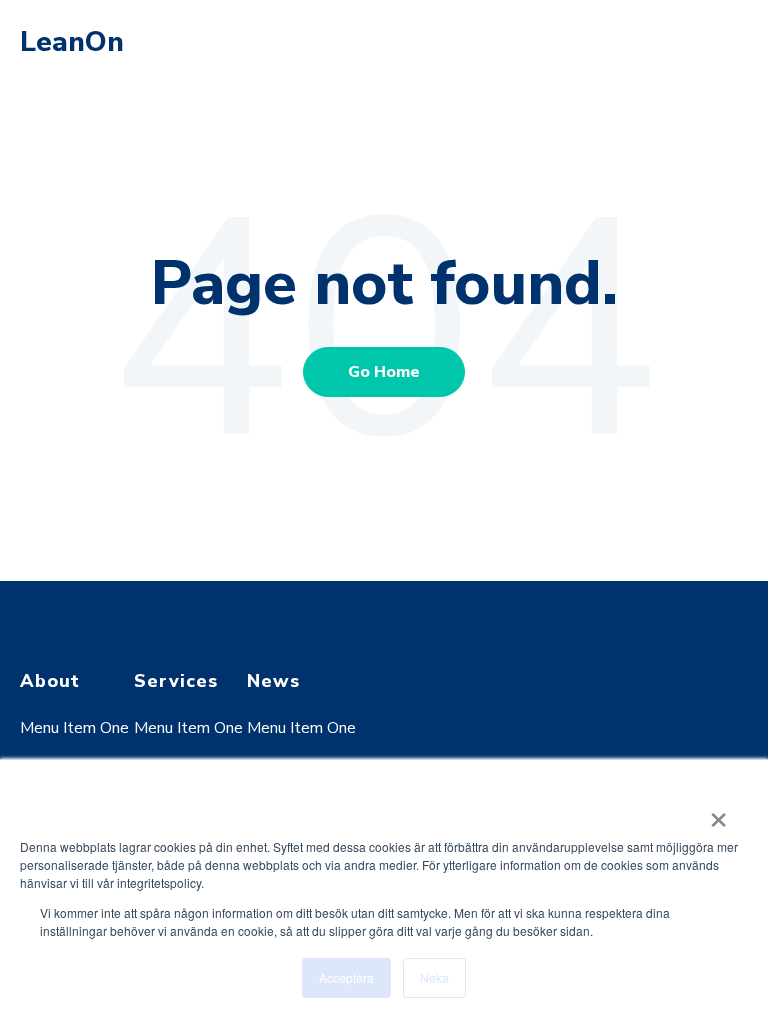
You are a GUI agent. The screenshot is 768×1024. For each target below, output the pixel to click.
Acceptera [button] (346, 977)
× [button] (718, 813)
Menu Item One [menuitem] (74, 728)
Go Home (384, 372)
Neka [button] (434, 977)
